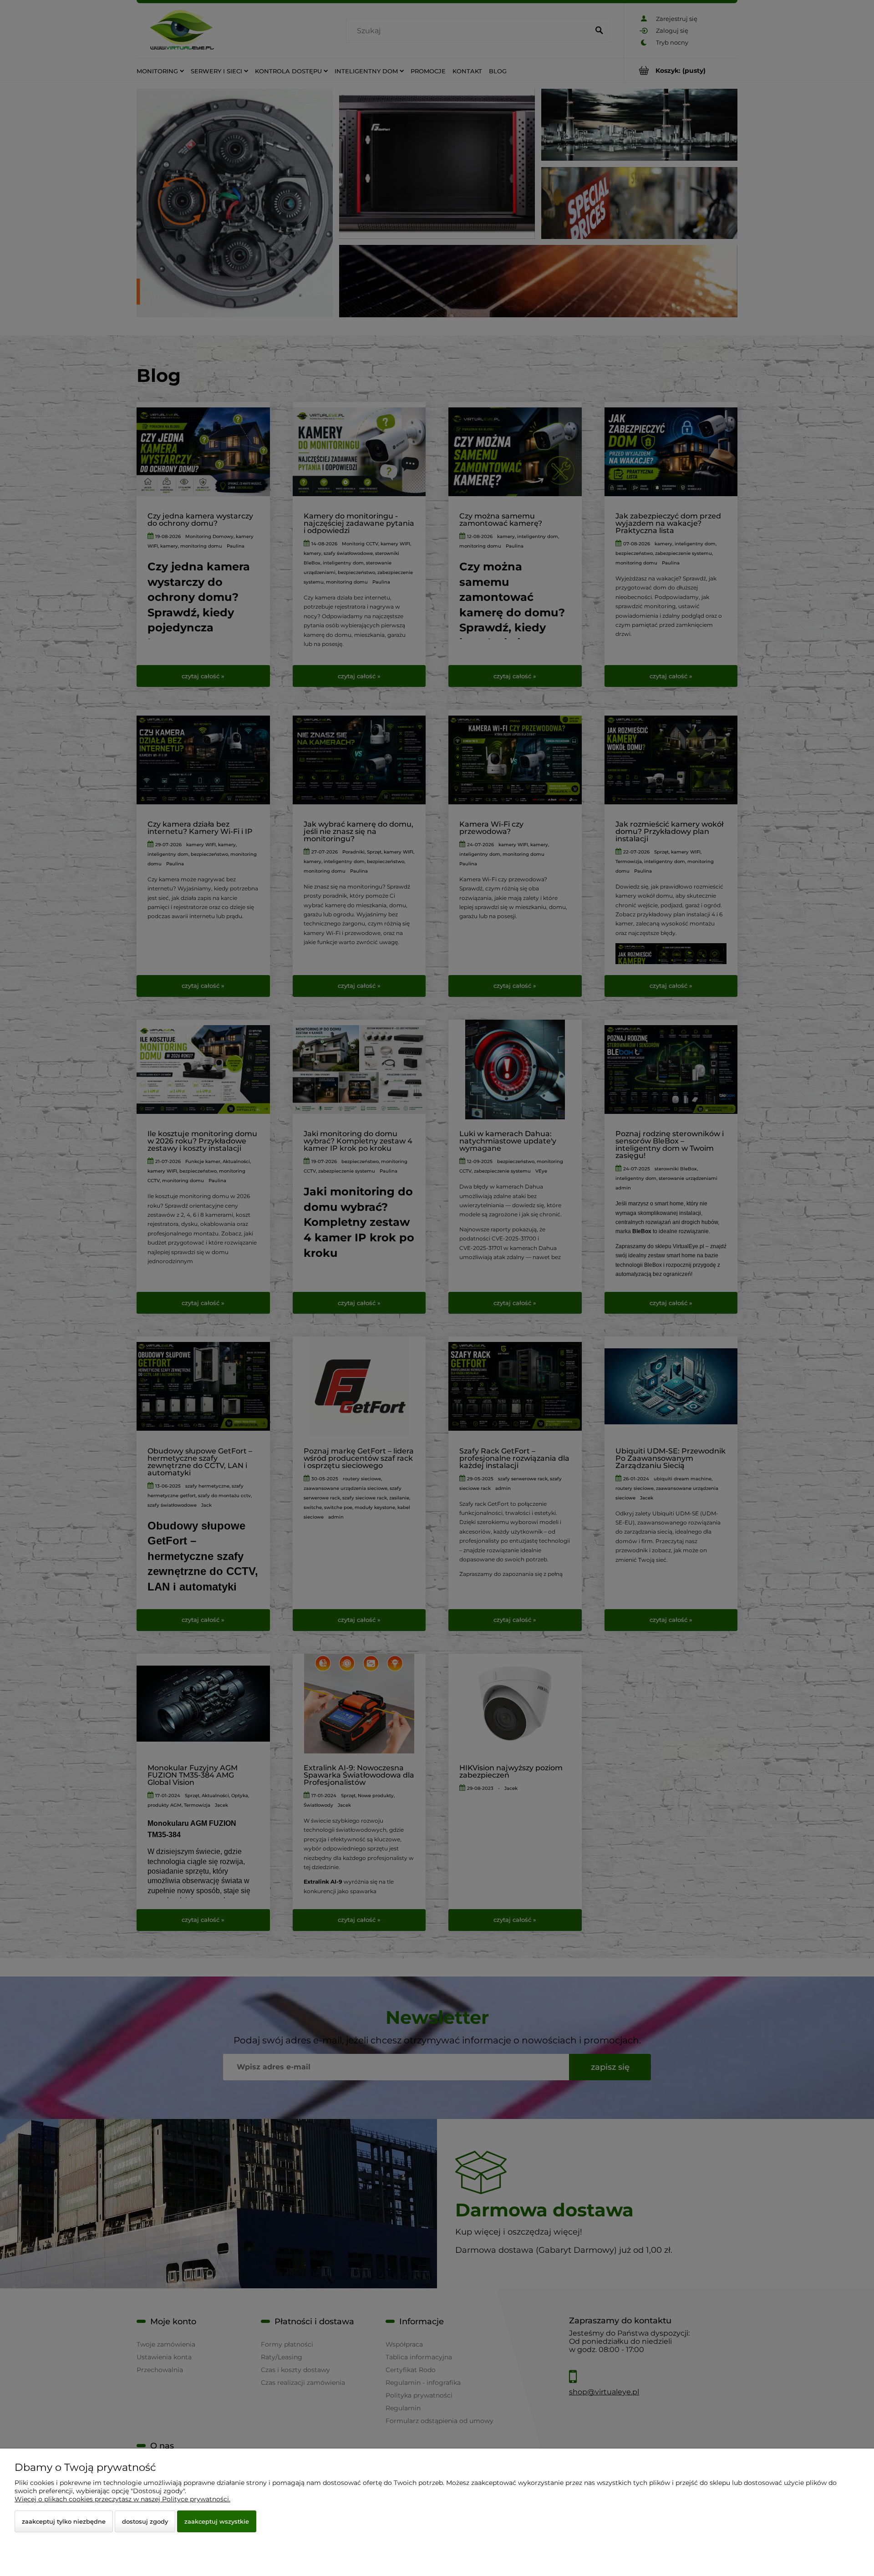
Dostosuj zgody (145, 2521)
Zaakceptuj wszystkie (217, 2521)
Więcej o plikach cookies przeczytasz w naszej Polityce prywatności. (122, 2499)
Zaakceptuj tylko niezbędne (64, 2521)
